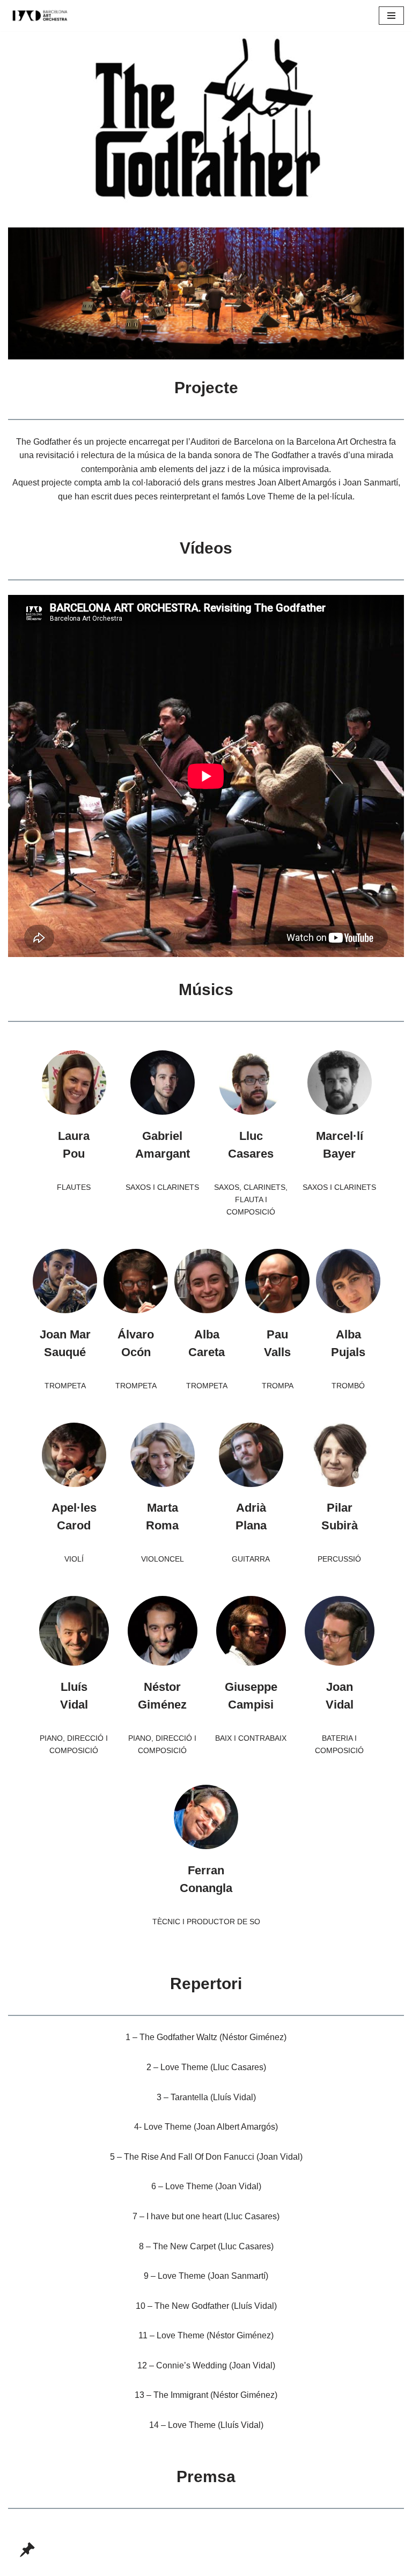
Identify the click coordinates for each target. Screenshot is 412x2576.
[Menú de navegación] (391, 16)
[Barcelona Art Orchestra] (40, 16)
